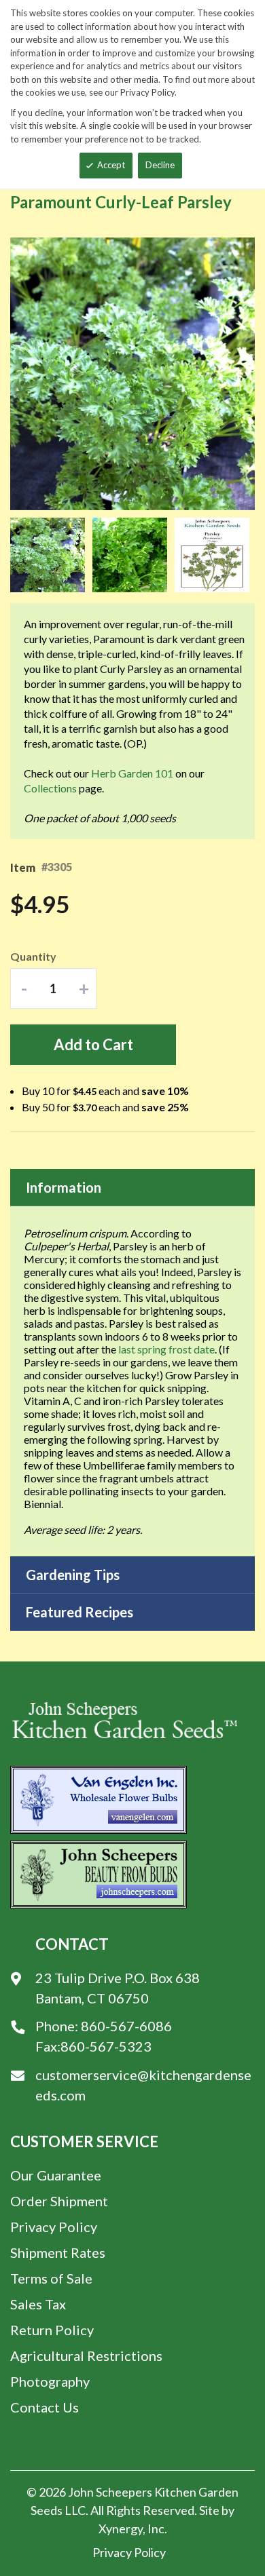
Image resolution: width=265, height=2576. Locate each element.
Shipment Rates (58, 2252)
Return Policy (52, 2330)
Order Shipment (59, 2201)
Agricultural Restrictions (86, 2356)
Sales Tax (38, 2304)
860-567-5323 (106, 2046)
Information (64, 1187)
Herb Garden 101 (132, 773)
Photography (50, 2381)
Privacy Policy (54, 2227)
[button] (51, 555)
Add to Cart (93, 1044)
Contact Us (45, 2407)
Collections (50, 788)
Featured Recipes (79, 1612)
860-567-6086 (126, 2026)
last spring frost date (166, 1349)
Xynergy (121, 2529)
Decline (160, 165)
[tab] (132, 1188)
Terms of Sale (51, 2278)
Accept (111, 165)
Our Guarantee (56, 2175)
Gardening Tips (73, 1575)
